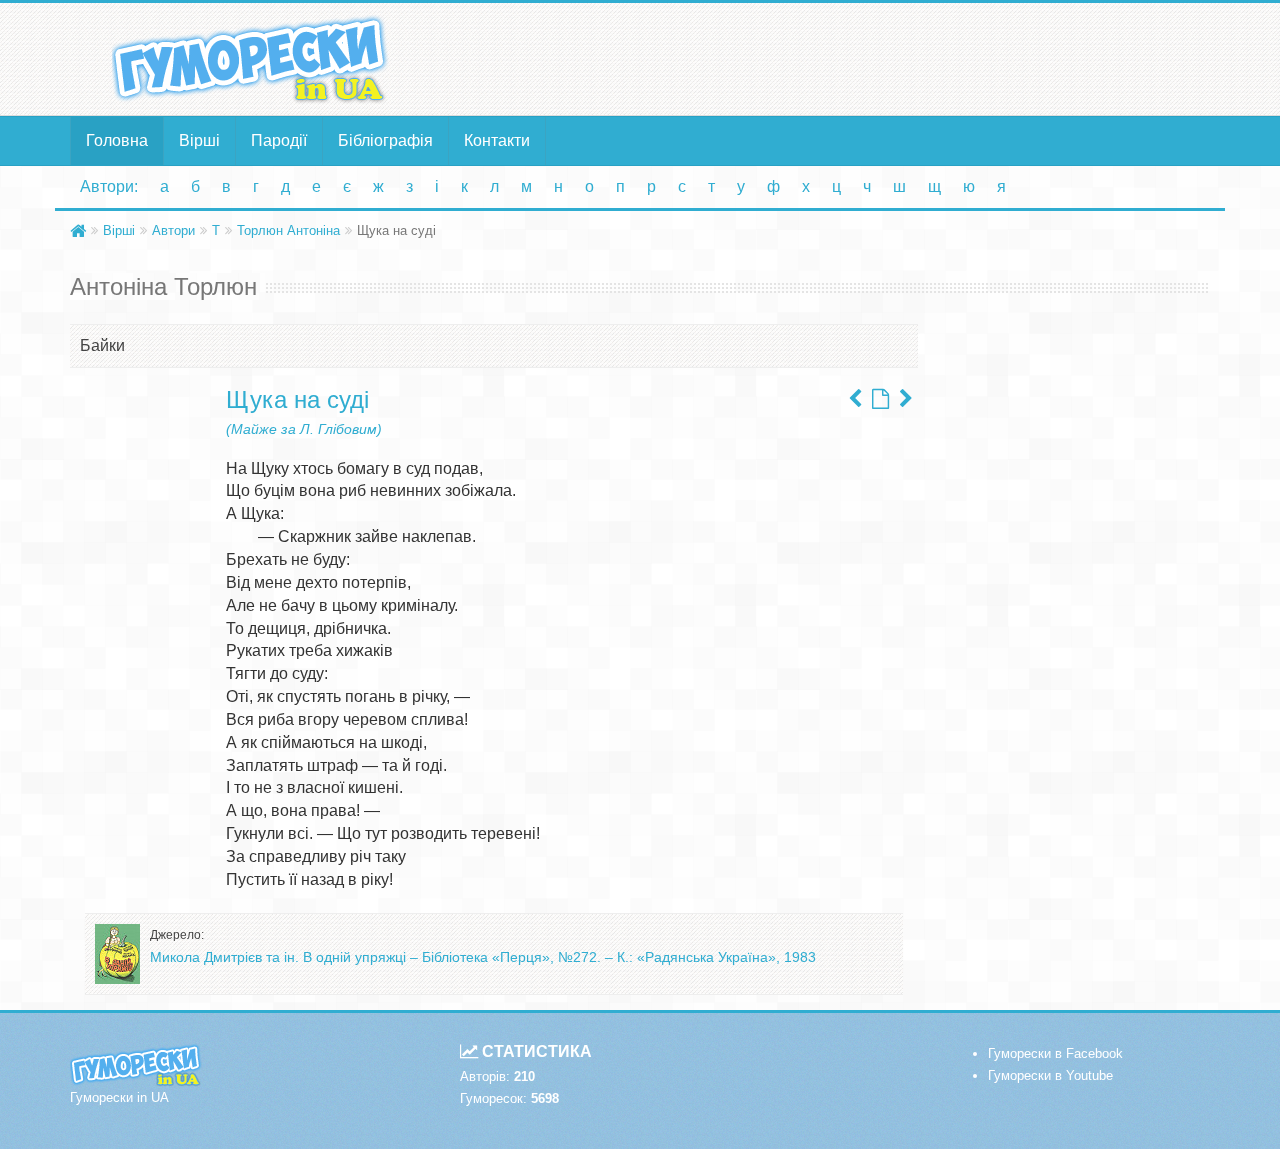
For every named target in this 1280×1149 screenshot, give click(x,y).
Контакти (497, 140)
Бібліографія (385, 140)
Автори (173, 230)
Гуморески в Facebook (1055, 1053)
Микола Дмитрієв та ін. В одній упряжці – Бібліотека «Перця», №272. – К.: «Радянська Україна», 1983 (483, 957)
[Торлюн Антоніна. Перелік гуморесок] (880, 399)
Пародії (279, 140)
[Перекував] (906, 399)
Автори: (109, 186)
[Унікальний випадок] (855, 399)
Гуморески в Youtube (1050, 1075)
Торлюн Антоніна (288, 230)
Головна (117, 140)
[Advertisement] (835, 58)
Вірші (199, 140)
